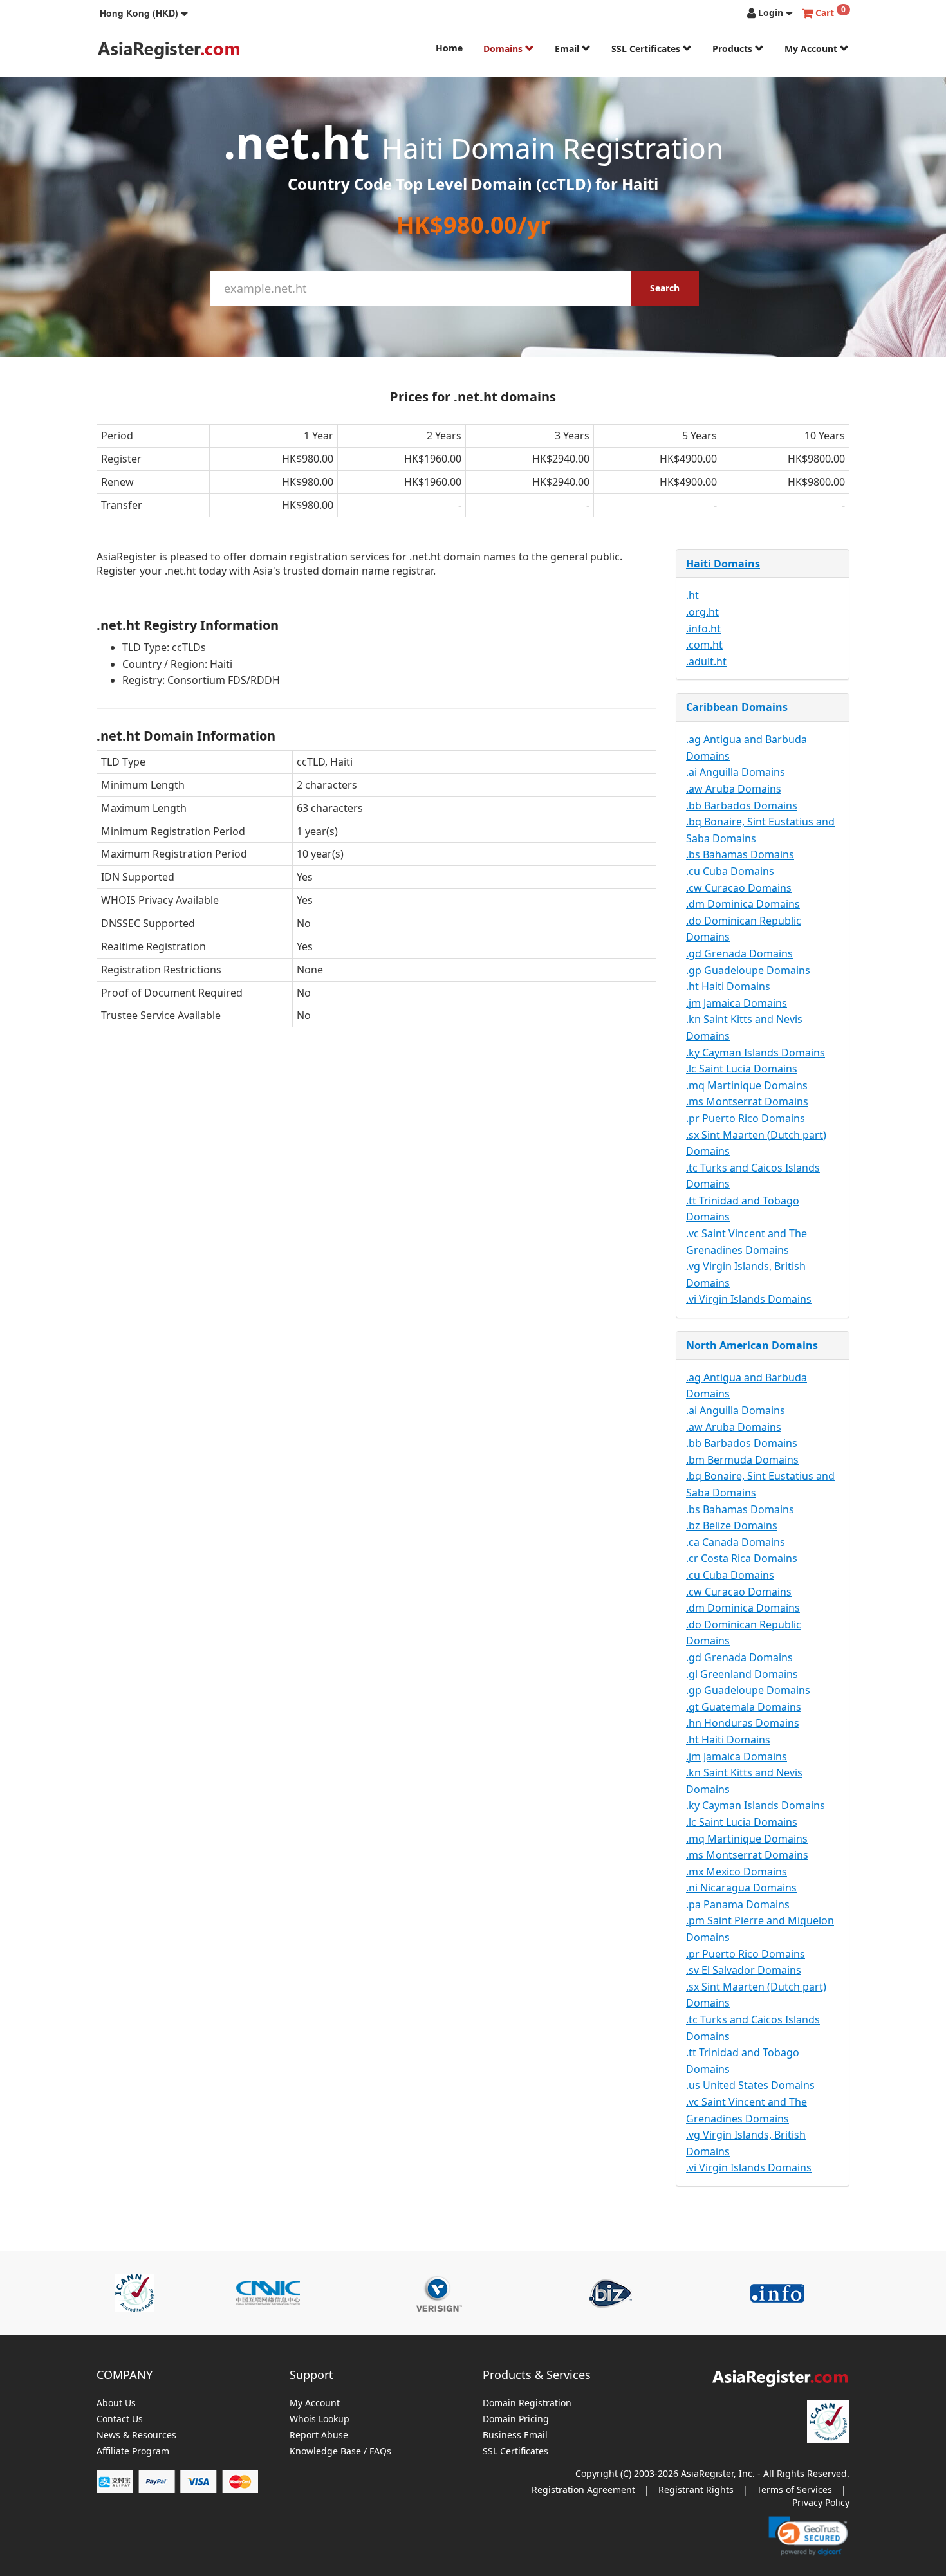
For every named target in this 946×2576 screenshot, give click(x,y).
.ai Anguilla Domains (736, 772)
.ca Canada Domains (736, 1542)
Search (665, 288)
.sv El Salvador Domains (744, 1970)
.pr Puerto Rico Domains (746, 1118)
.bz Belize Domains (732, 1525)
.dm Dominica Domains (743, 904)
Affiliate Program (133, 2452)
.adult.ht (706, 661)
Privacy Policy (821, 2502)
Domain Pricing (516, 2419)
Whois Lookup (320, 2419)
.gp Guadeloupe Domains (748, 970)
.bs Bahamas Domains (740, 854)
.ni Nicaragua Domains (741, 1888)
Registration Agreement (583, 2489)
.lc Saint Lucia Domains (742, 1069)
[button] (144, 13)
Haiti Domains (723, 564)
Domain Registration (527, 2403)
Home (449, 48)
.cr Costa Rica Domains (742, 1558)
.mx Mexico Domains (737, 1872)
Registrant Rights (696, 2489)
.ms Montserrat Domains (747, 1101)
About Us (116, 2403)
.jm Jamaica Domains (737, 1003)
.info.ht (703, 629)
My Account (812, 49)
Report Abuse (319, 2435)
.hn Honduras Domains (743, 1723)
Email (568, 49)
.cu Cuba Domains (730, 871)
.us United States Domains (750, 2085)
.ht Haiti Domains (728, 986)
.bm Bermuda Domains (742, 1460)
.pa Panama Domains (738, 1904)
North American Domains (752, 1345)
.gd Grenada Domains (739, 953)
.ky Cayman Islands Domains (756, 1053)
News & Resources (136, 2435)
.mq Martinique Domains (747, 1085)
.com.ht (704, 645)
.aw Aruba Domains (734, 789)
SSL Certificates (647, 49)
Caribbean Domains (737, 707)
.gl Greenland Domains (742, 1674)
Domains (504, 49)
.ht (692, 595)
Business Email (515, 2435)
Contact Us (120, 2419)
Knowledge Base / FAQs (340, 2452)
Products (734, 49)
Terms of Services (794, 2489)
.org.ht (702, 612)
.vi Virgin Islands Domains (749, 1299)
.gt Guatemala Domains (744, 1707)
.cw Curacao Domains (739, 888)
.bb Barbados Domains (742, 805)
